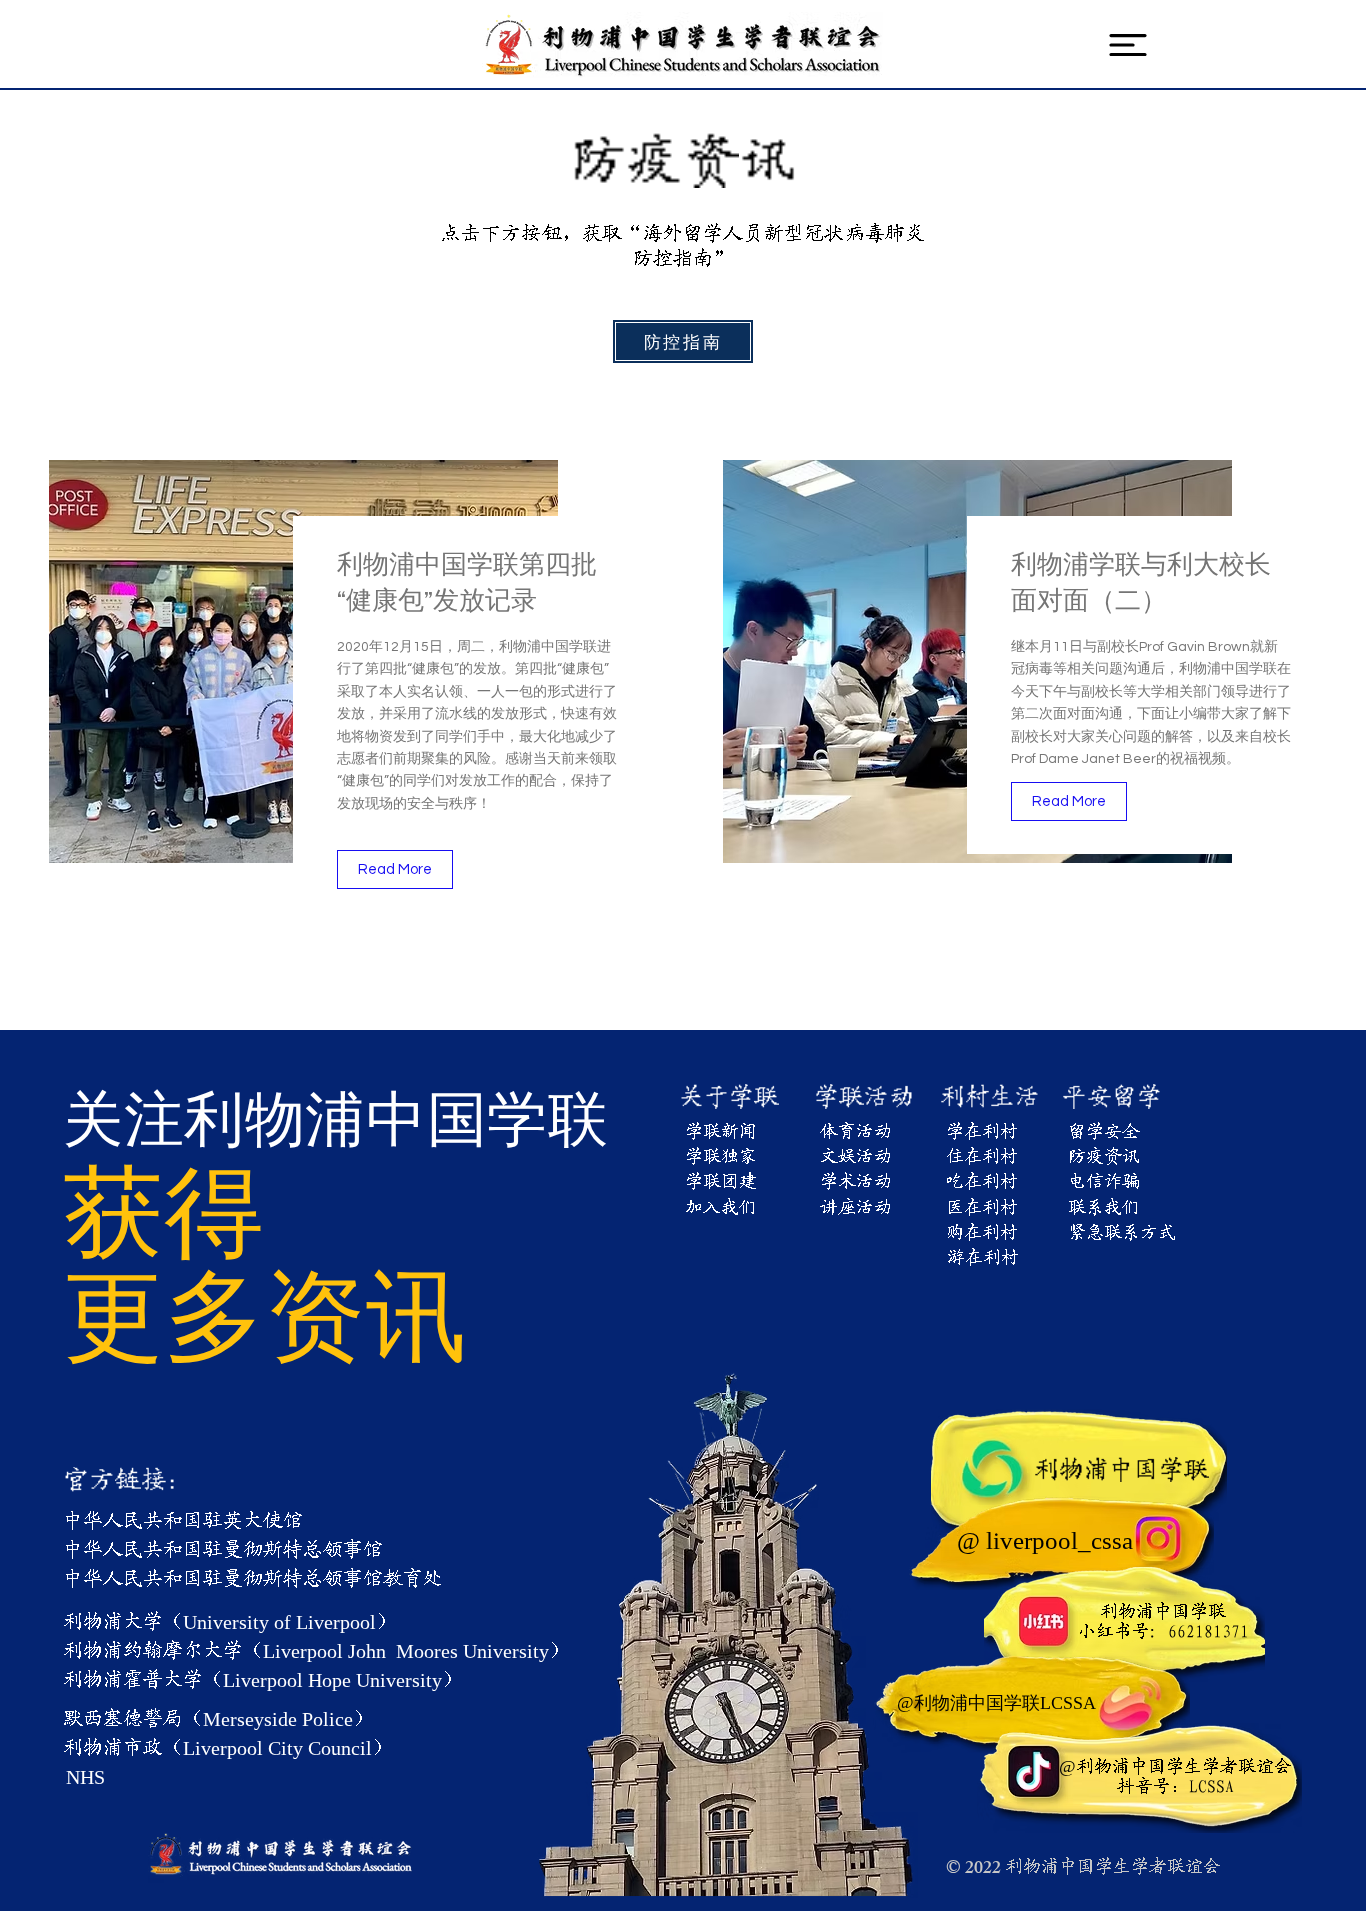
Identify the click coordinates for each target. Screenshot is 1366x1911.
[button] (1128, 45)
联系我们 (1104, 1208)
